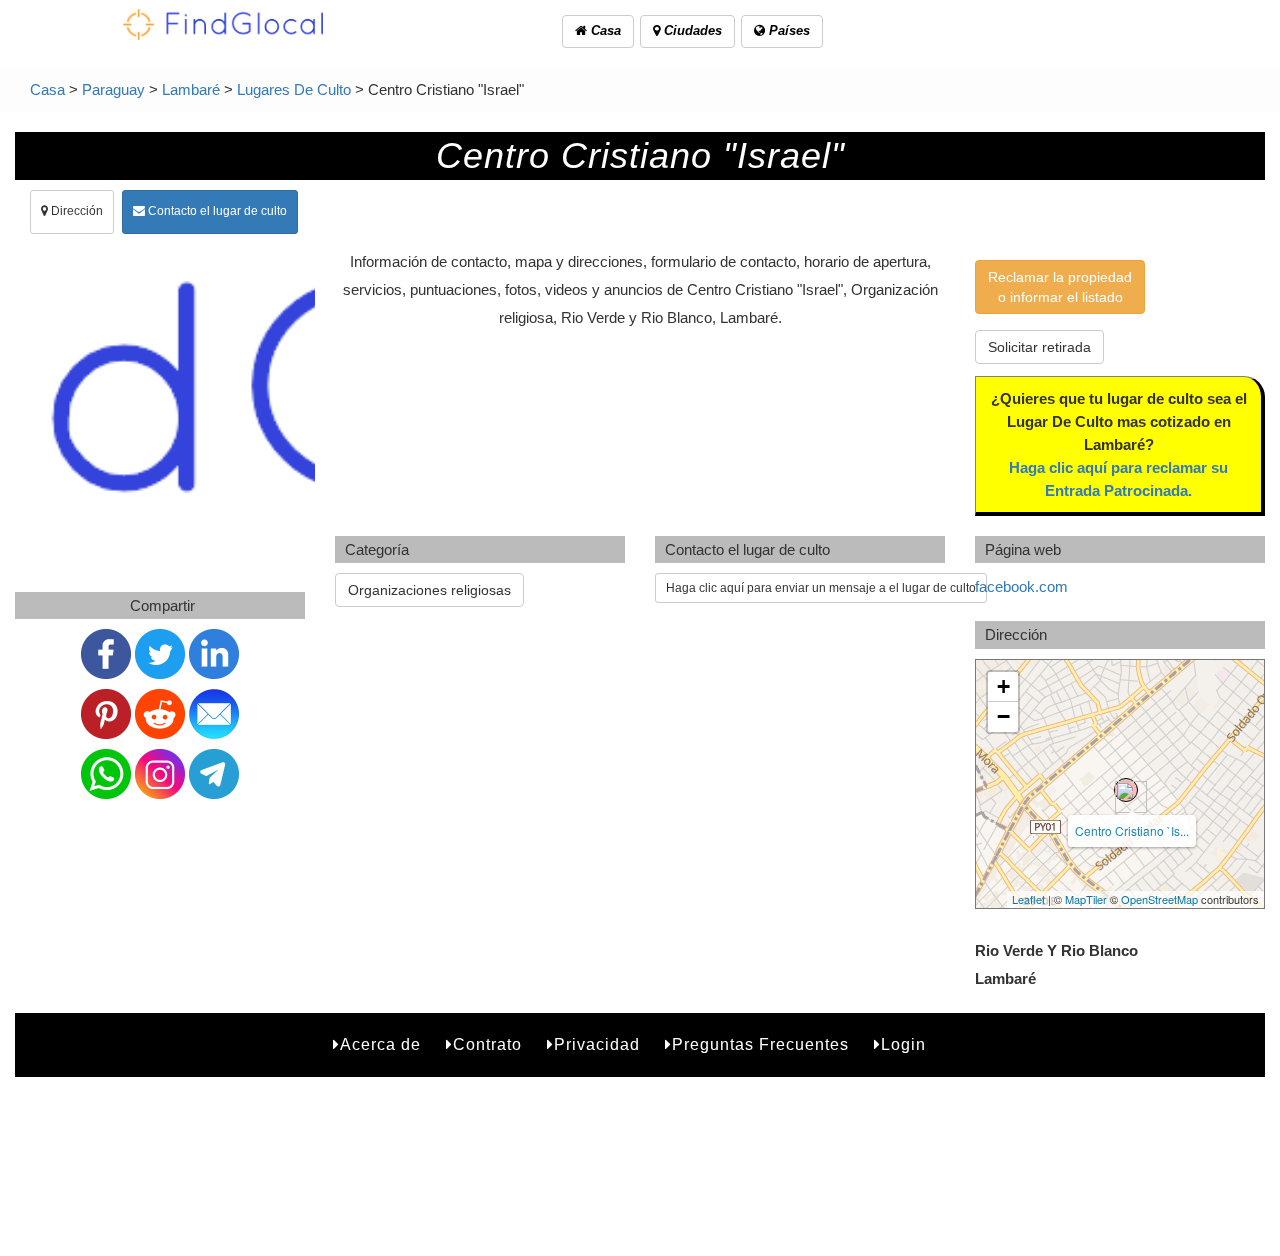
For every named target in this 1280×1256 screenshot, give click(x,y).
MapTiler (1086, 899)
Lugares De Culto (294, 89)
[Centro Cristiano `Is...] (1126, 790)
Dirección (75, 211)
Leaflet (1028, 899)
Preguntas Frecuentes (760, 1044)
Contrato (487, 1044)
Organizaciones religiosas (429, 590)
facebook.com (1021, 586)
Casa (604, 30)
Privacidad (597, 1044)
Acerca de (380, 1044)
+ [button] (1003, 686)
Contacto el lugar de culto (216, 211)
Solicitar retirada (1039, 347)
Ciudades (691, 30)
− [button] (1003, 716)
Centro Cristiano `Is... (1132, 830)
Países (787, 30)
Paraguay (113, 89)
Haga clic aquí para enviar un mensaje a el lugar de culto (821, 588)
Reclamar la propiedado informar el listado (1060, 287)
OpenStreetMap (1159, 899)
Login (903, 1044)
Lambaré (191, 89)
